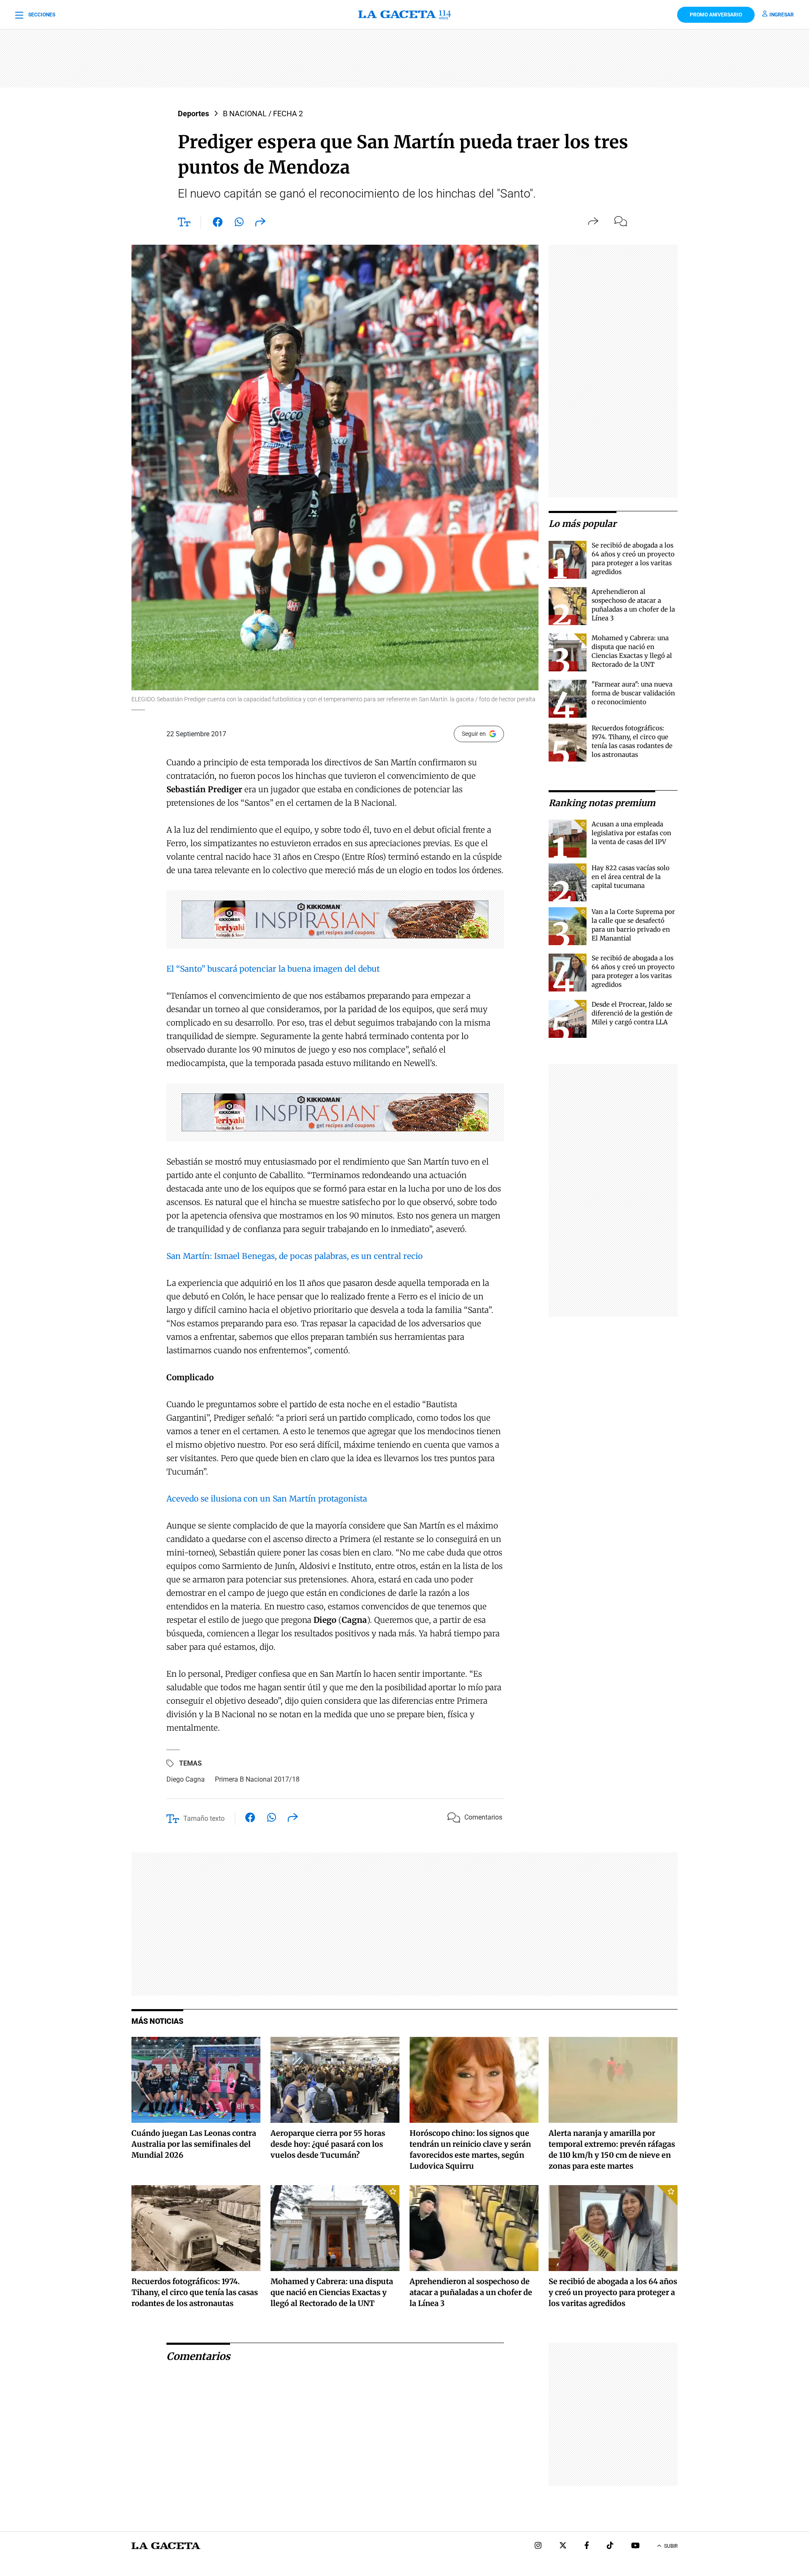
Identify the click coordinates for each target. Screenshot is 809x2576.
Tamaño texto (204, 1818)
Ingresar (782, 15)
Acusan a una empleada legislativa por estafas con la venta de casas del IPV (631, 833)
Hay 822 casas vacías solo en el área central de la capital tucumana (631, 877)
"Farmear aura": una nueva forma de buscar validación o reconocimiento (633, 693)
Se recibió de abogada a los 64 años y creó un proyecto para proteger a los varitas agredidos (613, 2292)
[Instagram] (538, 2546)
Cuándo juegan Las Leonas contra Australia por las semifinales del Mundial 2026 (194, 2144)
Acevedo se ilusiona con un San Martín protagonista (267, 1499)
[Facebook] (587, 2546)
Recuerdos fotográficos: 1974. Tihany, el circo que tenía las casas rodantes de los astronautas (195, 2292)
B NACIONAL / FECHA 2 (263, 114)
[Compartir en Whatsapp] (239, 224)
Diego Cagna (186, 1779)
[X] (563, 2546)
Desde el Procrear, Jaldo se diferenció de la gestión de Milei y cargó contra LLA (632, 1013)
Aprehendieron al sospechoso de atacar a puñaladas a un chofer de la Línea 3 (471, 2292)
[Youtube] (635, 2546)
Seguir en (474, 734)
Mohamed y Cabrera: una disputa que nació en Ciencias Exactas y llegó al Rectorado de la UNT (332, 2292)
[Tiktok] (610, 2546)
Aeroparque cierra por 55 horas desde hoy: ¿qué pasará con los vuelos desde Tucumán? (328, 2144)
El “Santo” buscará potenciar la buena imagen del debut (273, 969)
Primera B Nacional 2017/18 (257, 1779)
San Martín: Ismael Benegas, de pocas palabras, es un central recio (295, 1256)
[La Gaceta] (404, 15)
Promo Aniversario (716, 15)
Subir (671, 2546)
